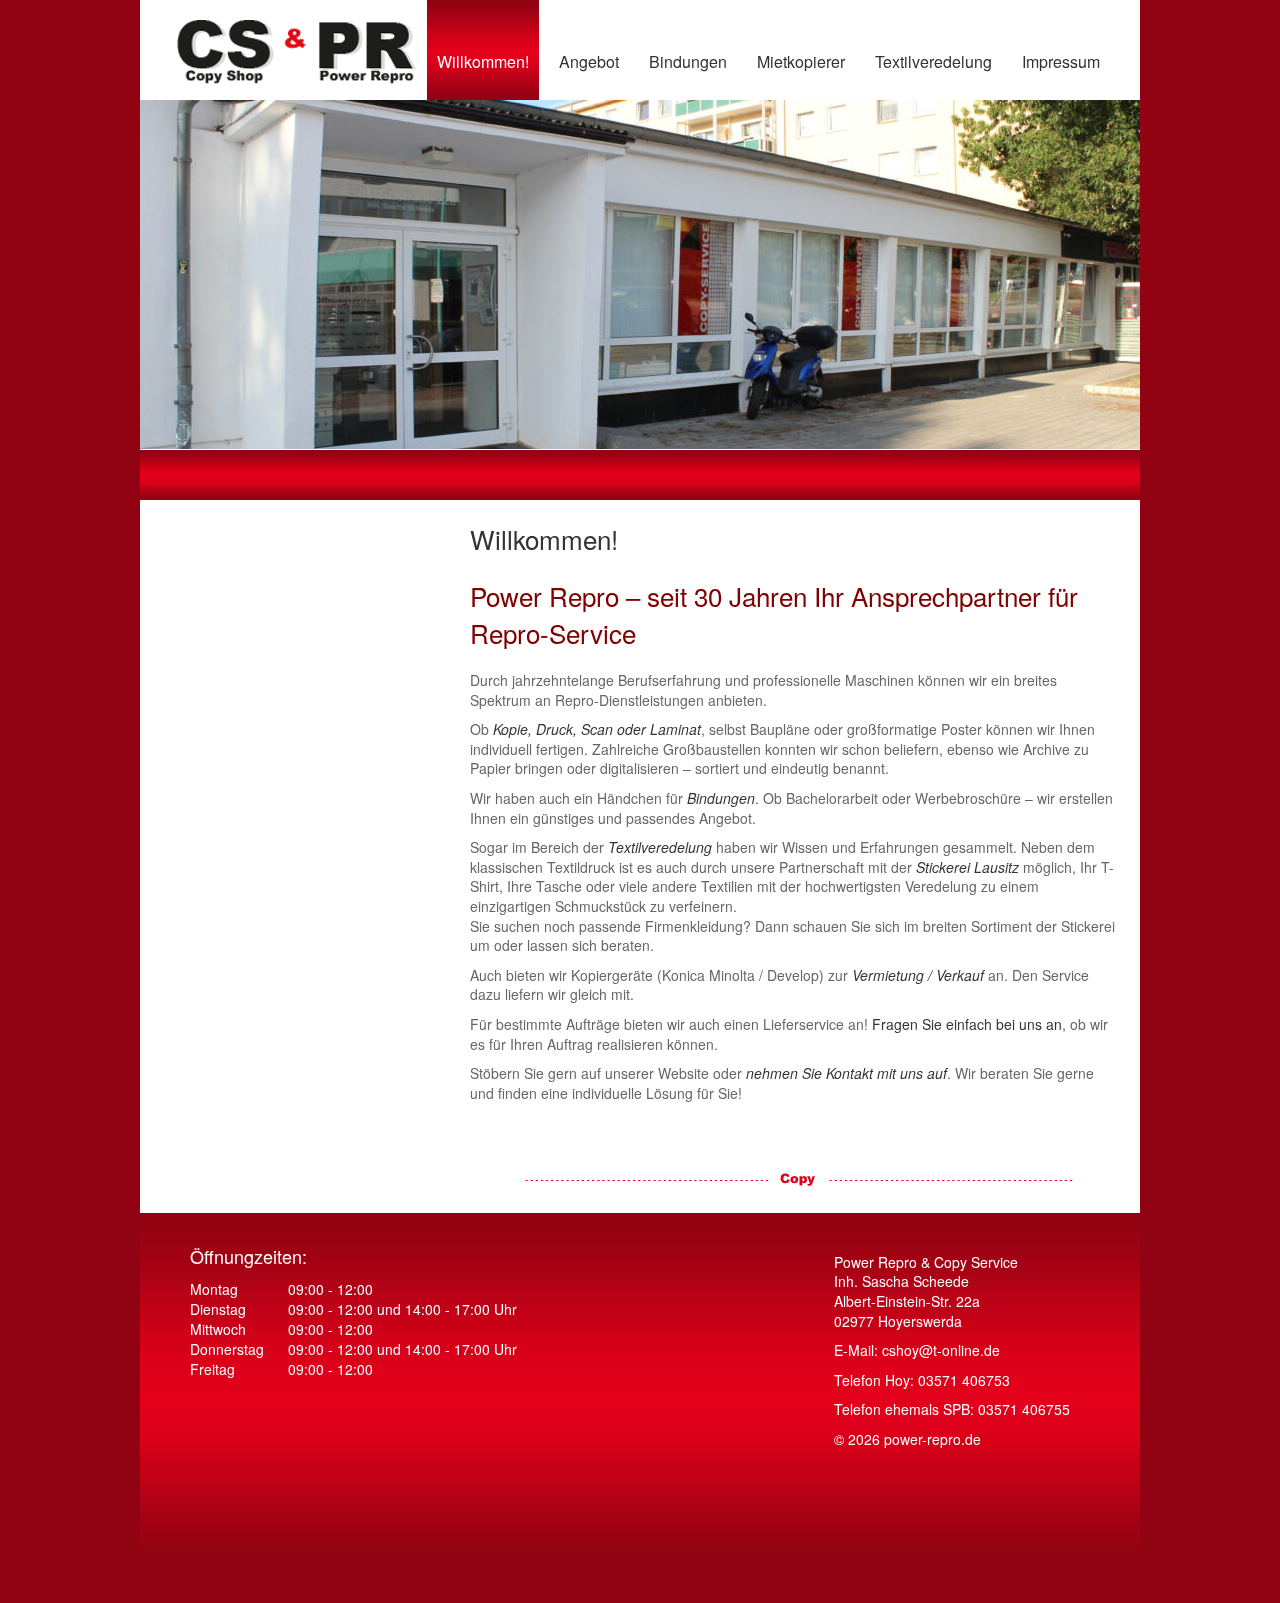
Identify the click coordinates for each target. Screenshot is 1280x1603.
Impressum (1061, 61)
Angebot (589, 61)
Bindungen (688, 61)
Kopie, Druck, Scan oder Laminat (597, 729)
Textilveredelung (933, 61)
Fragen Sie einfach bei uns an (967, 1024)
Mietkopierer (801, 61)
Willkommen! (483, 61)
